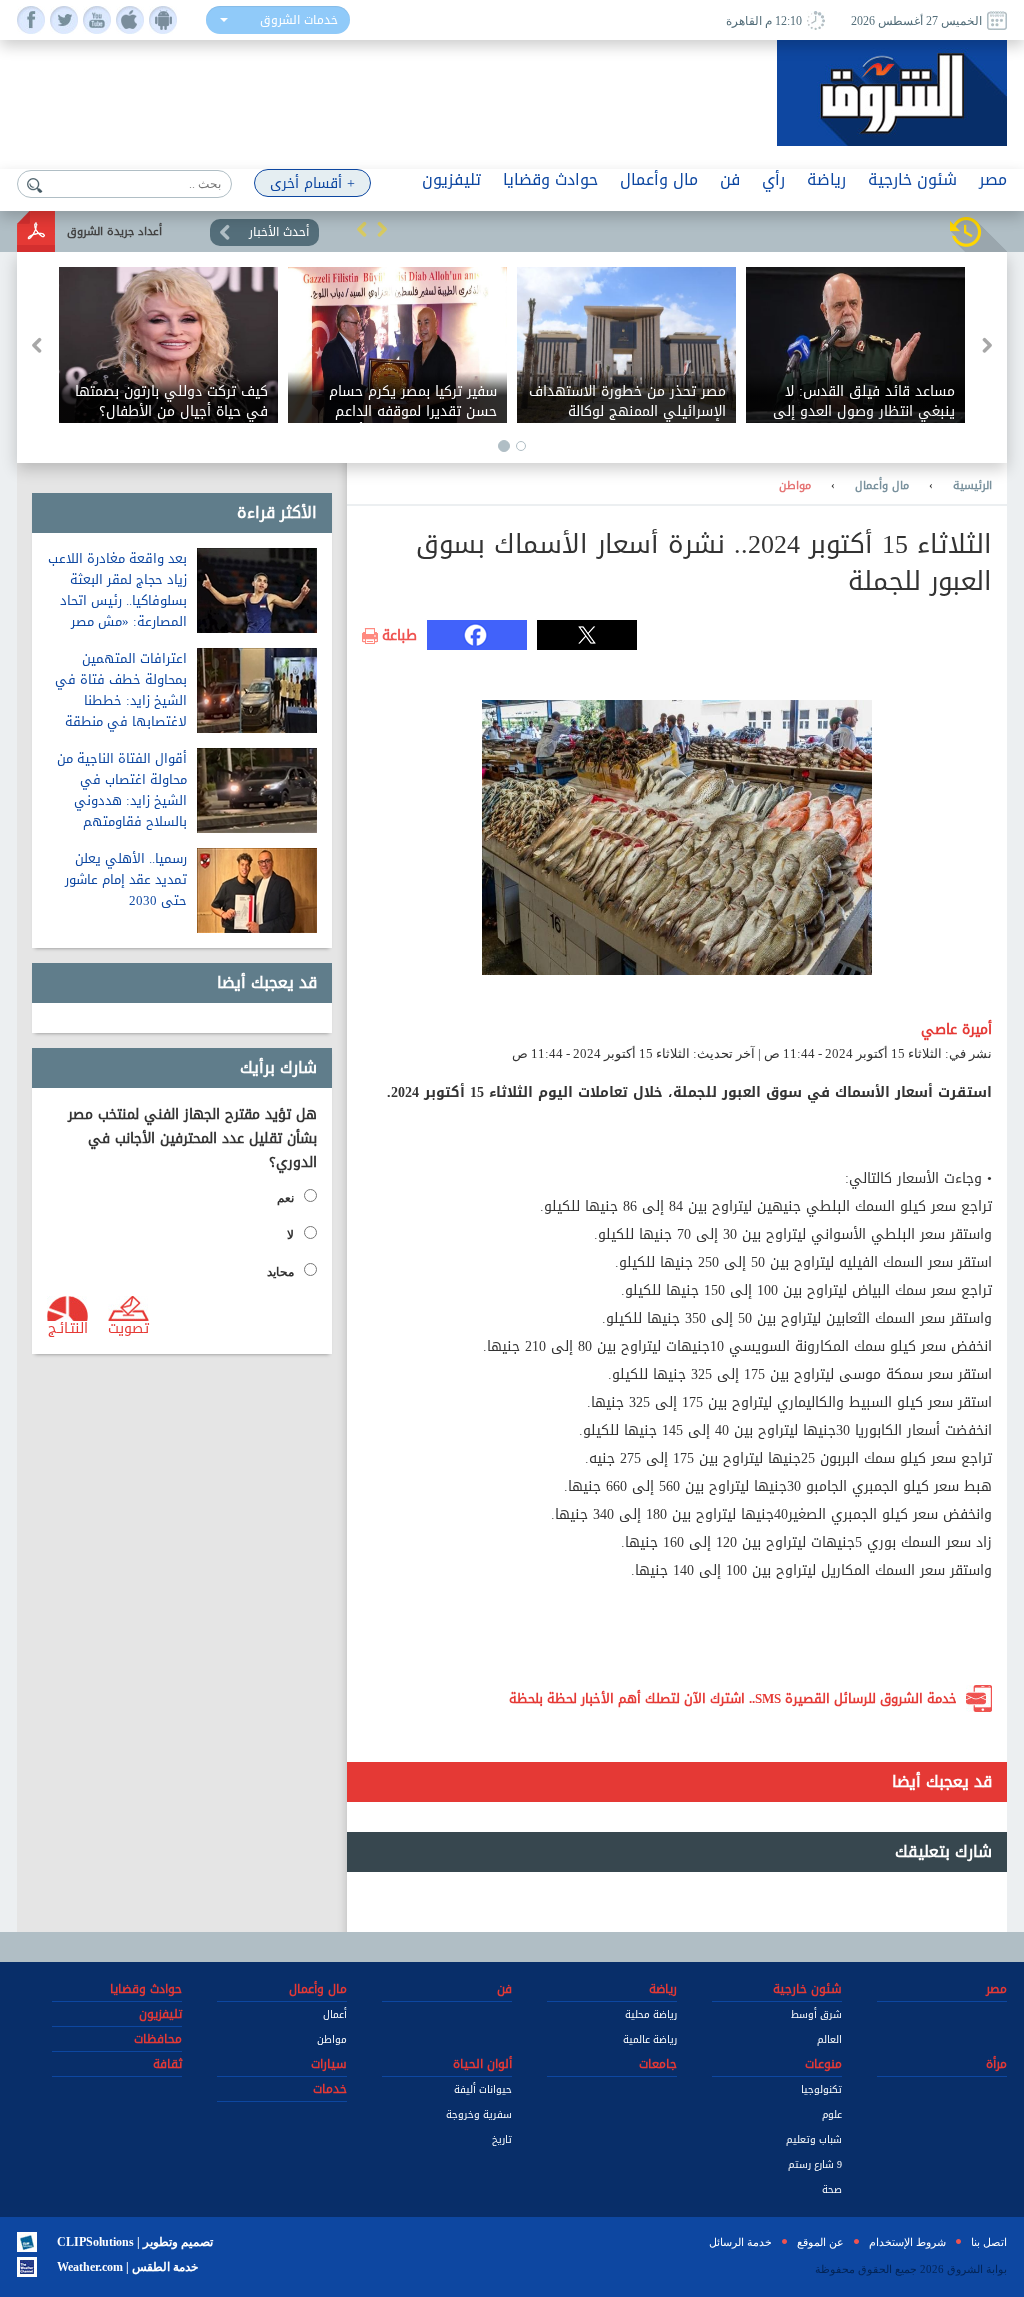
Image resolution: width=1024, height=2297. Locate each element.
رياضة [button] (826, 179)
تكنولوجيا (821, 2089)
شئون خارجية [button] (912, 179)
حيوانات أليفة (483, 2089)
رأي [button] (773, 179)
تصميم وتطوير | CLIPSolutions (135, 2242)
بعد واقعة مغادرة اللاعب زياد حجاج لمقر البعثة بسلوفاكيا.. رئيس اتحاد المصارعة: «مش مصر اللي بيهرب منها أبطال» (117, 600)
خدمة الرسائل (740, 2242)
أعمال (335, 2014)
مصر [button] (993, 179)
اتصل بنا (989, 2242)
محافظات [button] (158, 2039)
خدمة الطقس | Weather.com (127, 2267)
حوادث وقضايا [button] (550, 179)
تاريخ (502, 2139)
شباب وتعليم (814, 2139)
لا (290, 1235)
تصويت (128, 1327)
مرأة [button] (996, 2064)
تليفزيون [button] (451, 179)
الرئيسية (972, 486)
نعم (285, 1198)
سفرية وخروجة (479, 2114)
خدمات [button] (330, 2089)
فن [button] (730, 179)
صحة (832, 2189)
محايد (280, 1272)
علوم (832, 2114)
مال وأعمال (882, 486)
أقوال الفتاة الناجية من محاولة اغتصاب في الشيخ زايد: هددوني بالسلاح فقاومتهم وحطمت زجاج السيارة (122, 800)
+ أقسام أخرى (312, 183)
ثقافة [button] (167, 2064)
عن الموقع (820, 2242)
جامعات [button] (658, 2064)
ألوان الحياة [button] (482, 2064)
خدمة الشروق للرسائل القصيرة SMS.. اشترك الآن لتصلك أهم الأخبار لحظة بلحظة (733, 1698)
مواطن (795, 486)
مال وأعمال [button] (659, 179)
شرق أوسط (816, 2014)
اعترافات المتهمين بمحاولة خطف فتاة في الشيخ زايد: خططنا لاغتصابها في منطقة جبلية (121, 700)
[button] (362, 229)
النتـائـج (68, 1327)
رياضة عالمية (650, 2039)
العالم (829, 2039)
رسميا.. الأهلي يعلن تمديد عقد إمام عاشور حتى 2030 (126, 879)
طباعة (399, 636)
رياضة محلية (651, 2014)
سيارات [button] (329, 2064)
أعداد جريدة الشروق (114, 231)
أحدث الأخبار (279, 232)
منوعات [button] (823, 2064)
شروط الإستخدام (907, 2242)
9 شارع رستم (815, 2164)
